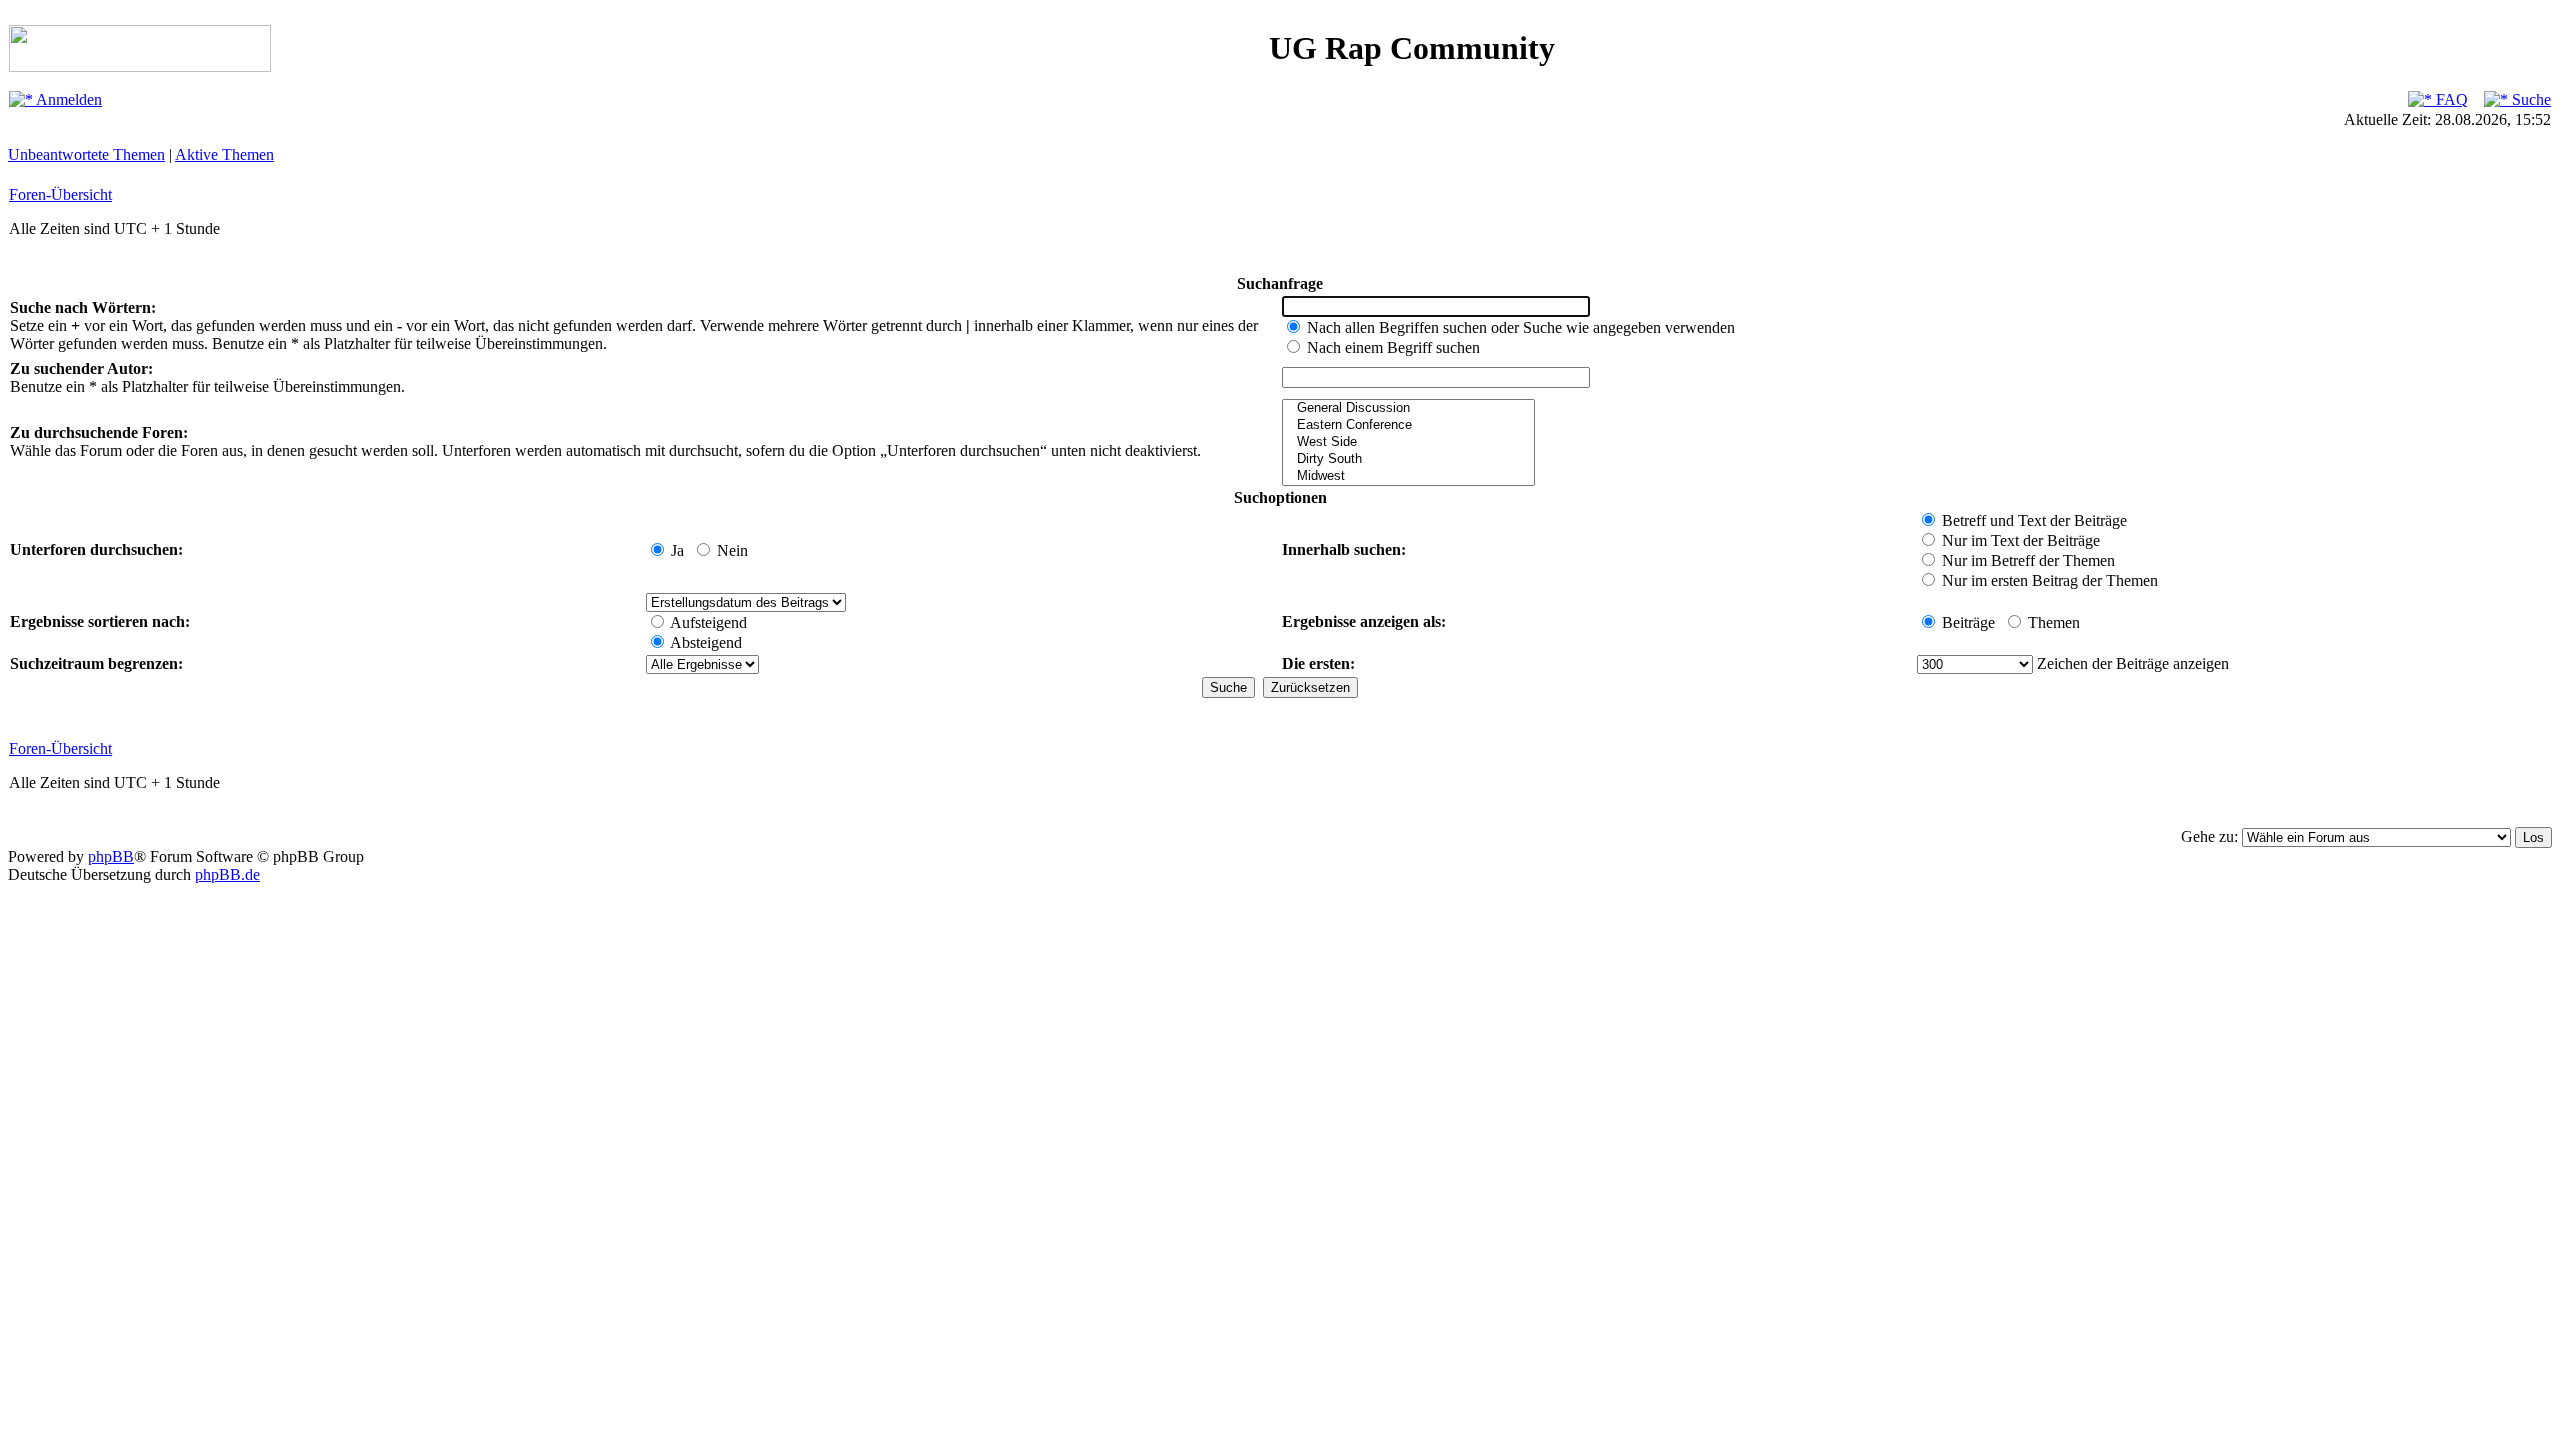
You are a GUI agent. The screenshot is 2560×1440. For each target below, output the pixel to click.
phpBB (111, 856)
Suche (2529, 99)
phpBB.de (227, 874)
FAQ (2450, 99)
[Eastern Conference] (1408, 425)
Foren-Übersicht (60, 194)
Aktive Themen (224, 154)
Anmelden (67, 99)
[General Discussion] (1408, 408)
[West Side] (1408, 442)
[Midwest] (1408, 476)
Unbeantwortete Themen (86, 154)
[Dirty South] (1408, 459)
